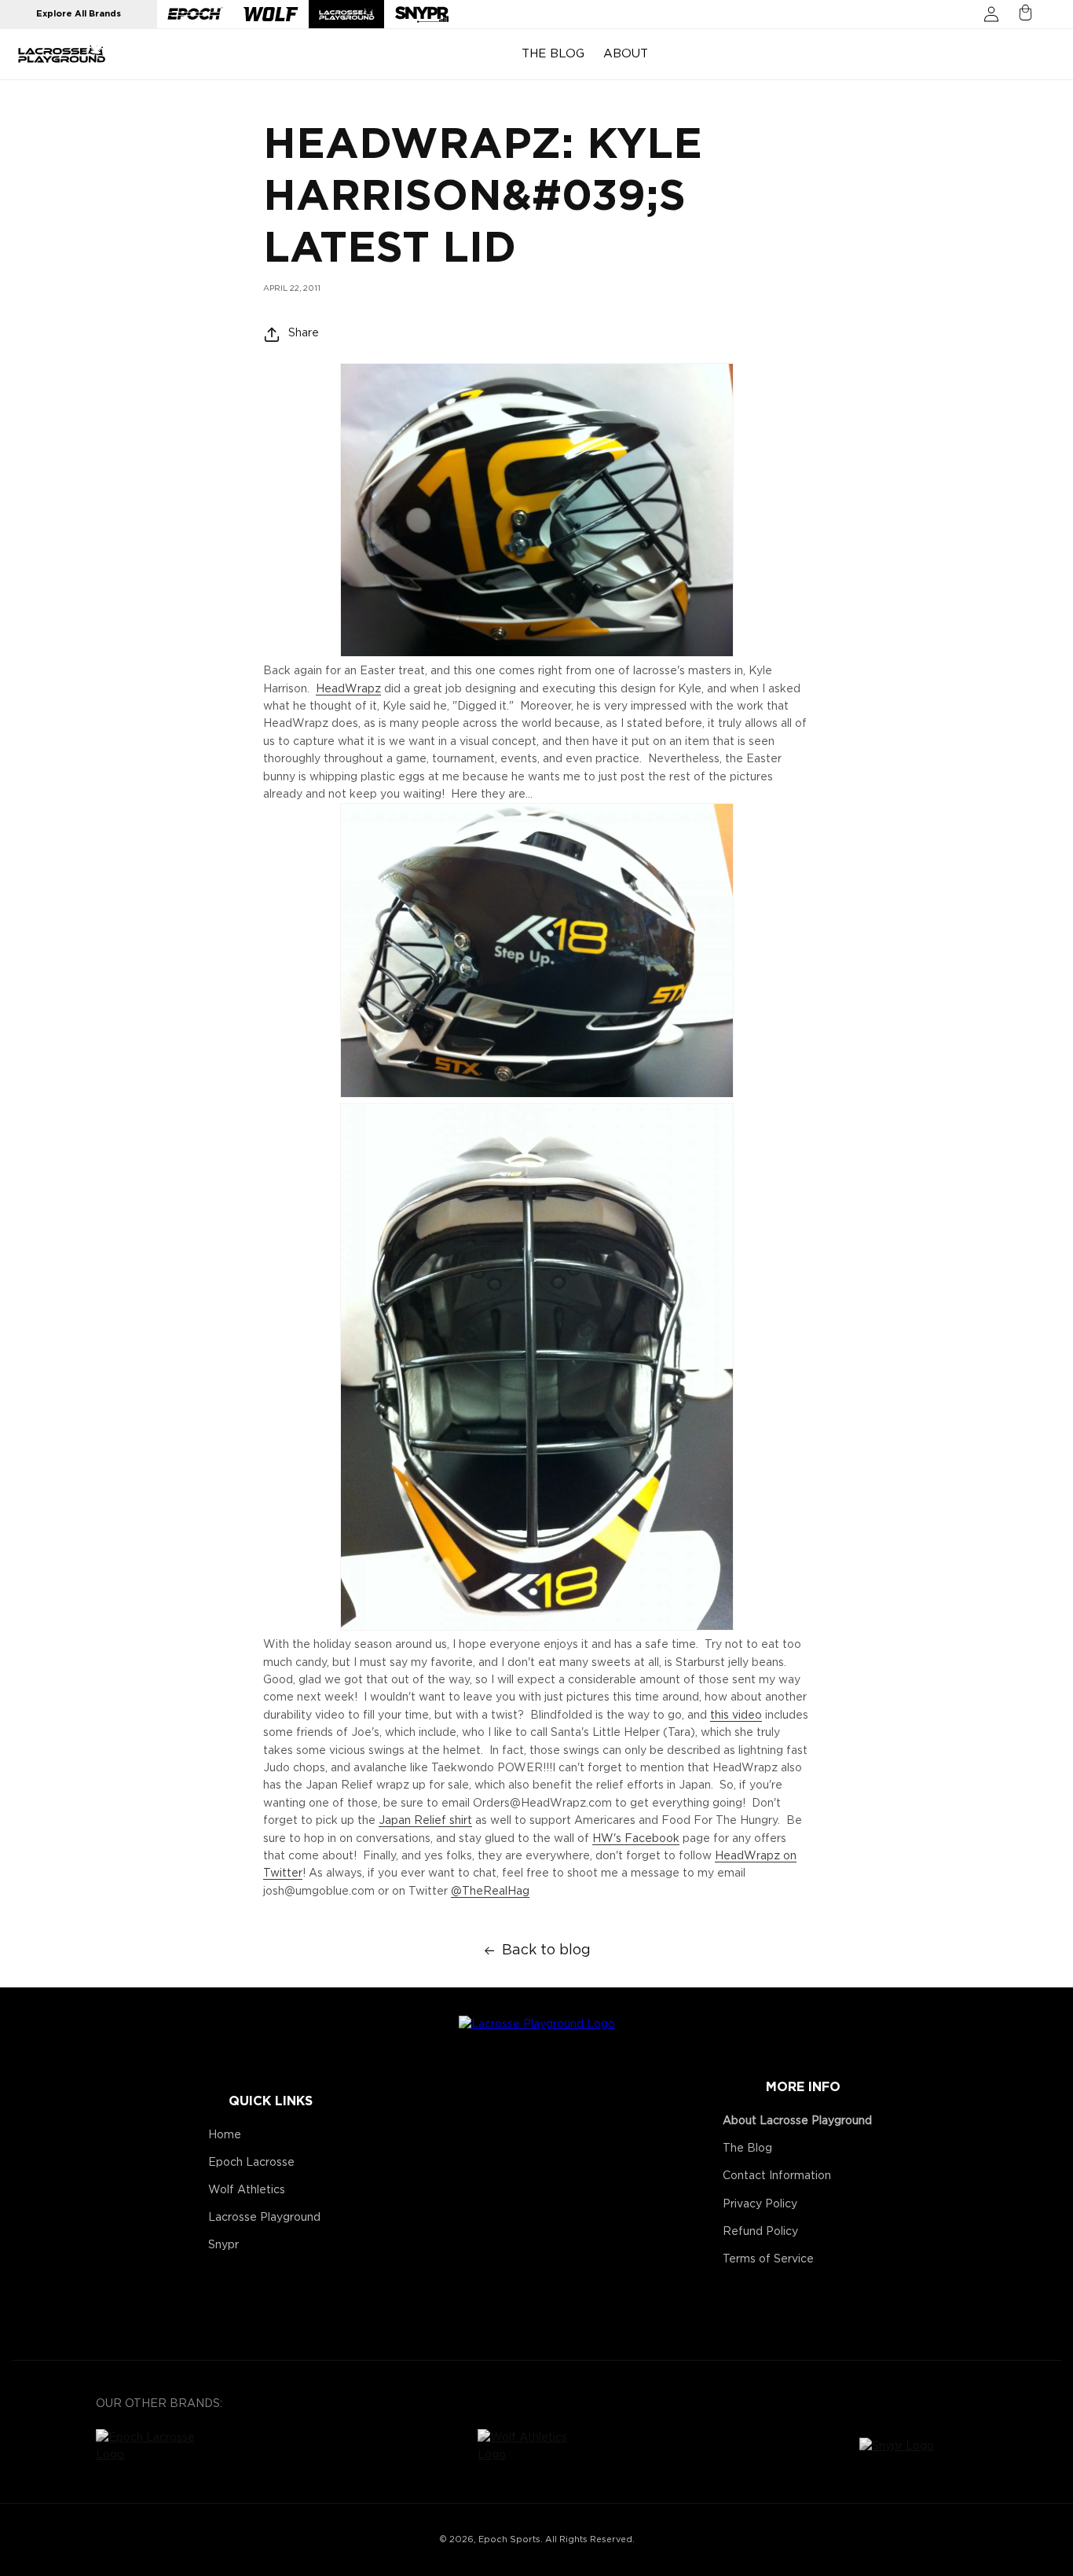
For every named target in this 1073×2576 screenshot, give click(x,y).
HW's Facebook (636, 1839)
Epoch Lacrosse (251, 2163)
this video (736, 1715)
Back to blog (546, 1950)
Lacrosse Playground (264, 2218)
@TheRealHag (490, 1892)
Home (225, 2135)
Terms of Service (768, 2259)
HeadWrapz (348, 689)
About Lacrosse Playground (797, 2121)
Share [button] (304, 333)
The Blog (747, 2149)
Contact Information (777, 2176)
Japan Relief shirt (425, 1821)
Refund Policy (760, 2232)
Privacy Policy (760, 2204)
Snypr (223, 2245)
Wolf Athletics (247, 2190)
